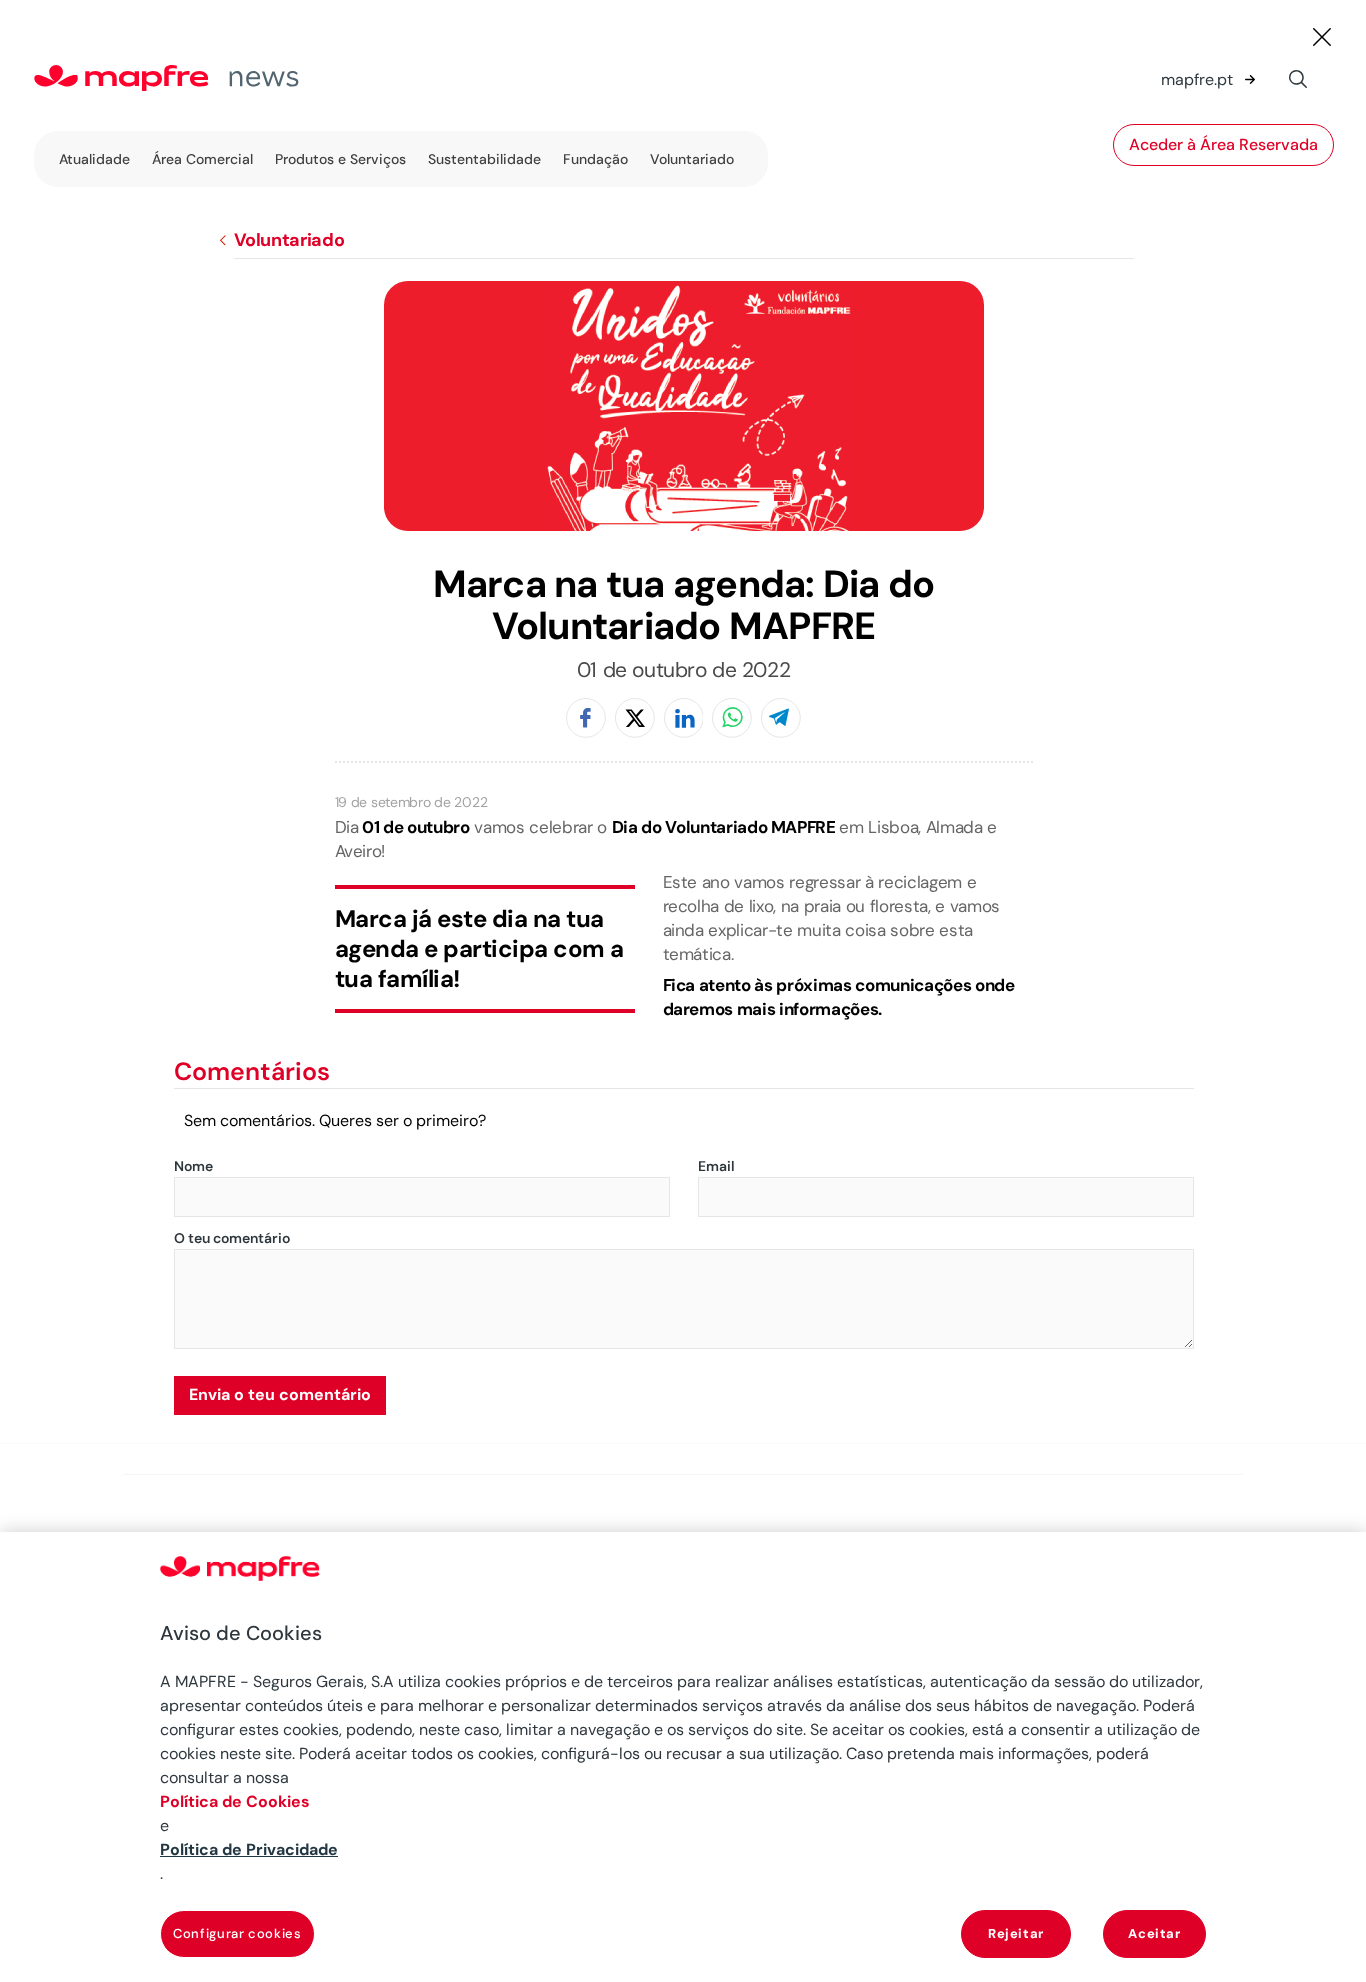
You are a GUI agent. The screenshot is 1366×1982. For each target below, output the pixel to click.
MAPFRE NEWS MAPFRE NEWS (209, 80)
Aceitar (1154, 1933)
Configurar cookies (237, 1933)
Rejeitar (1016, 1933)
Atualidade (94, 159)
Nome (193, 1167)
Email (716, 1167)
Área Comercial (202, 159)
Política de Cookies (235, 1801)
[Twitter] (635, 719)
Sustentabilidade (484, 159)
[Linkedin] (684, 719)
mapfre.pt (1197, 80)
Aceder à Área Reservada (1223, 145)
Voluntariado (692, 159)
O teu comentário (232, 1239)
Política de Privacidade (249, 1849)
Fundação (595, 159)
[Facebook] (586, 719)
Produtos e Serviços (340, 159)
